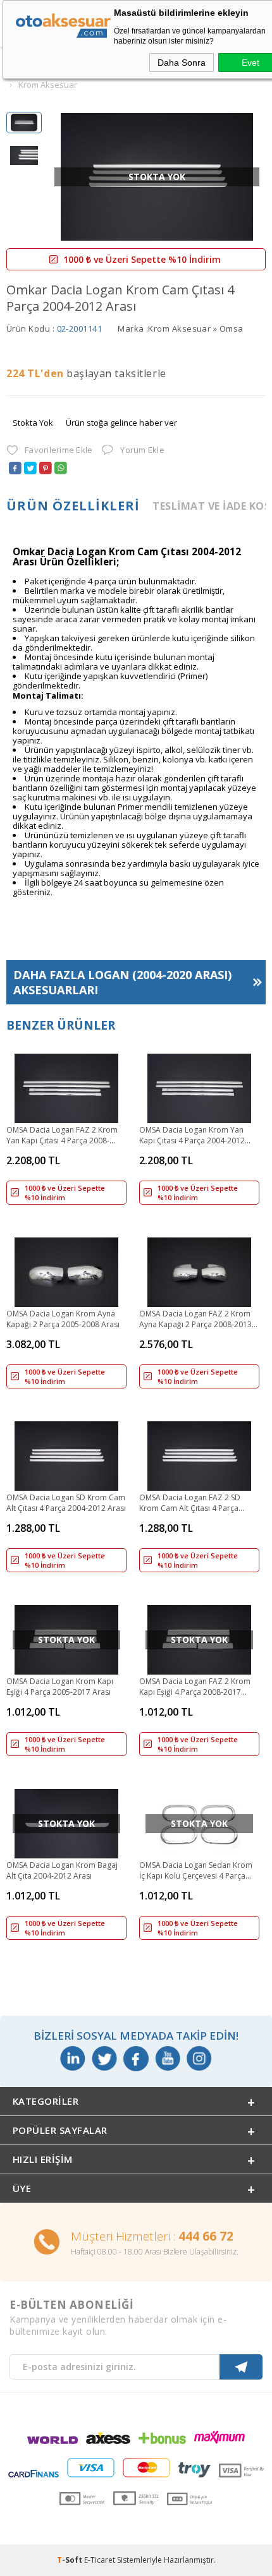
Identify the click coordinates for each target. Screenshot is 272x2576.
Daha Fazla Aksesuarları (122, 982)
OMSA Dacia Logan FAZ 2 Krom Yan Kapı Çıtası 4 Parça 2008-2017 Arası (62, 1136)
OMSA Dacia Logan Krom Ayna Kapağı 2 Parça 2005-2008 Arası (63, 1319)
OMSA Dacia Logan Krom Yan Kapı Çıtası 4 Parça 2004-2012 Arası (192, 1136)
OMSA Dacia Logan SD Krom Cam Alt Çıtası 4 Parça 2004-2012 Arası (66, 1503)
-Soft (71, 2560)
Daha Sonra (182, 63)
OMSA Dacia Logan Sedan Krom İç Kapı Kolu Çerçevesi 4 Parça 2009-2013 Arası (196, 1871)
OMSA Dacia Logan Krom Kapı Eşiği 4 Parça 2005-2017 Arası (60, 1687)
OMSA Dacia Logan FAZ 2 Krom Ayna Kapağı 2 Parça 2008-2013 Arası (195, 1320)
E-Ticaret (100, 2560)
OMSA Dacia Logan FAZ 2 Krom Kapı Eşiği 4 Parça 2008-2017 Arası (195, 1687)
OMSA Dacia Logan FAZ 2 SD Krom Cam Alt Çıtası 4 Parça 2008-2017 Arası (190, 1503)
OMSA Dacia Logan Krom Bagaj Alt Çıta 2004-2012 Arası (62, 1870)
